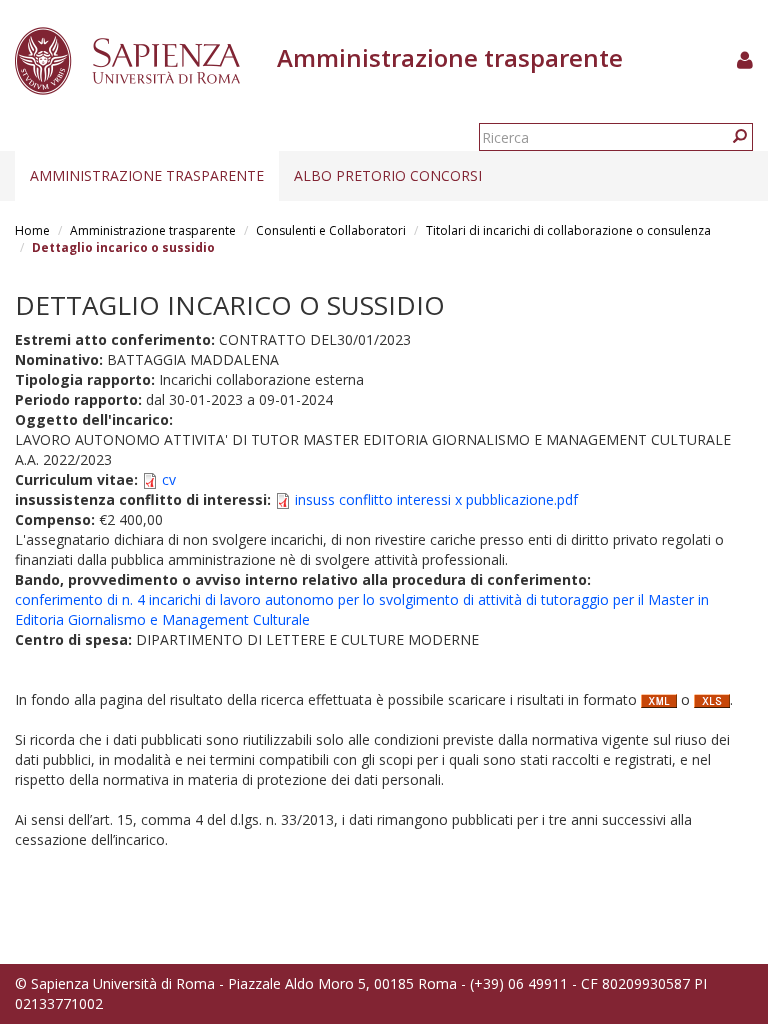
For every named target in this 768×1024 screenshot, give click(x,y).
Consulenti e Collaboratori (331, 230)
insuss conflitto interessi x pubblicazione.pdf (436, 499)
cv (169, 479)
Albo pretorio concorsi (388, 175)
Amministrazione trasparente (147, 175)
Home (32, 230)
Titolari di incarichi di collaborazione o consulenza (568, 230)
